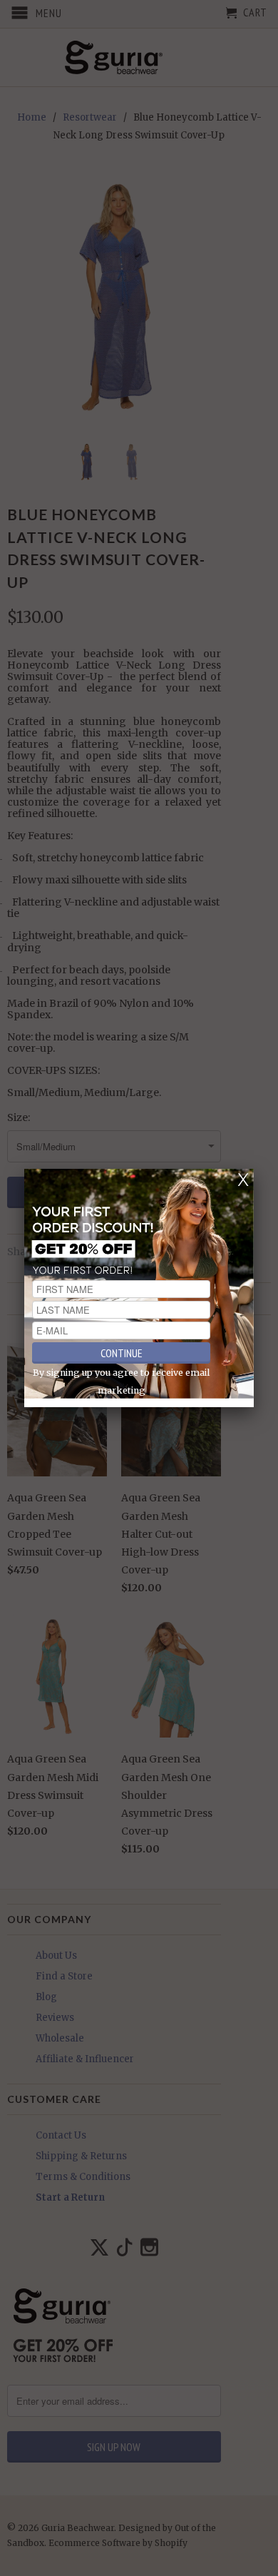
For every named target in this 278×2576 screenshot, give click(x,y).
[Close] (243, 1180)
